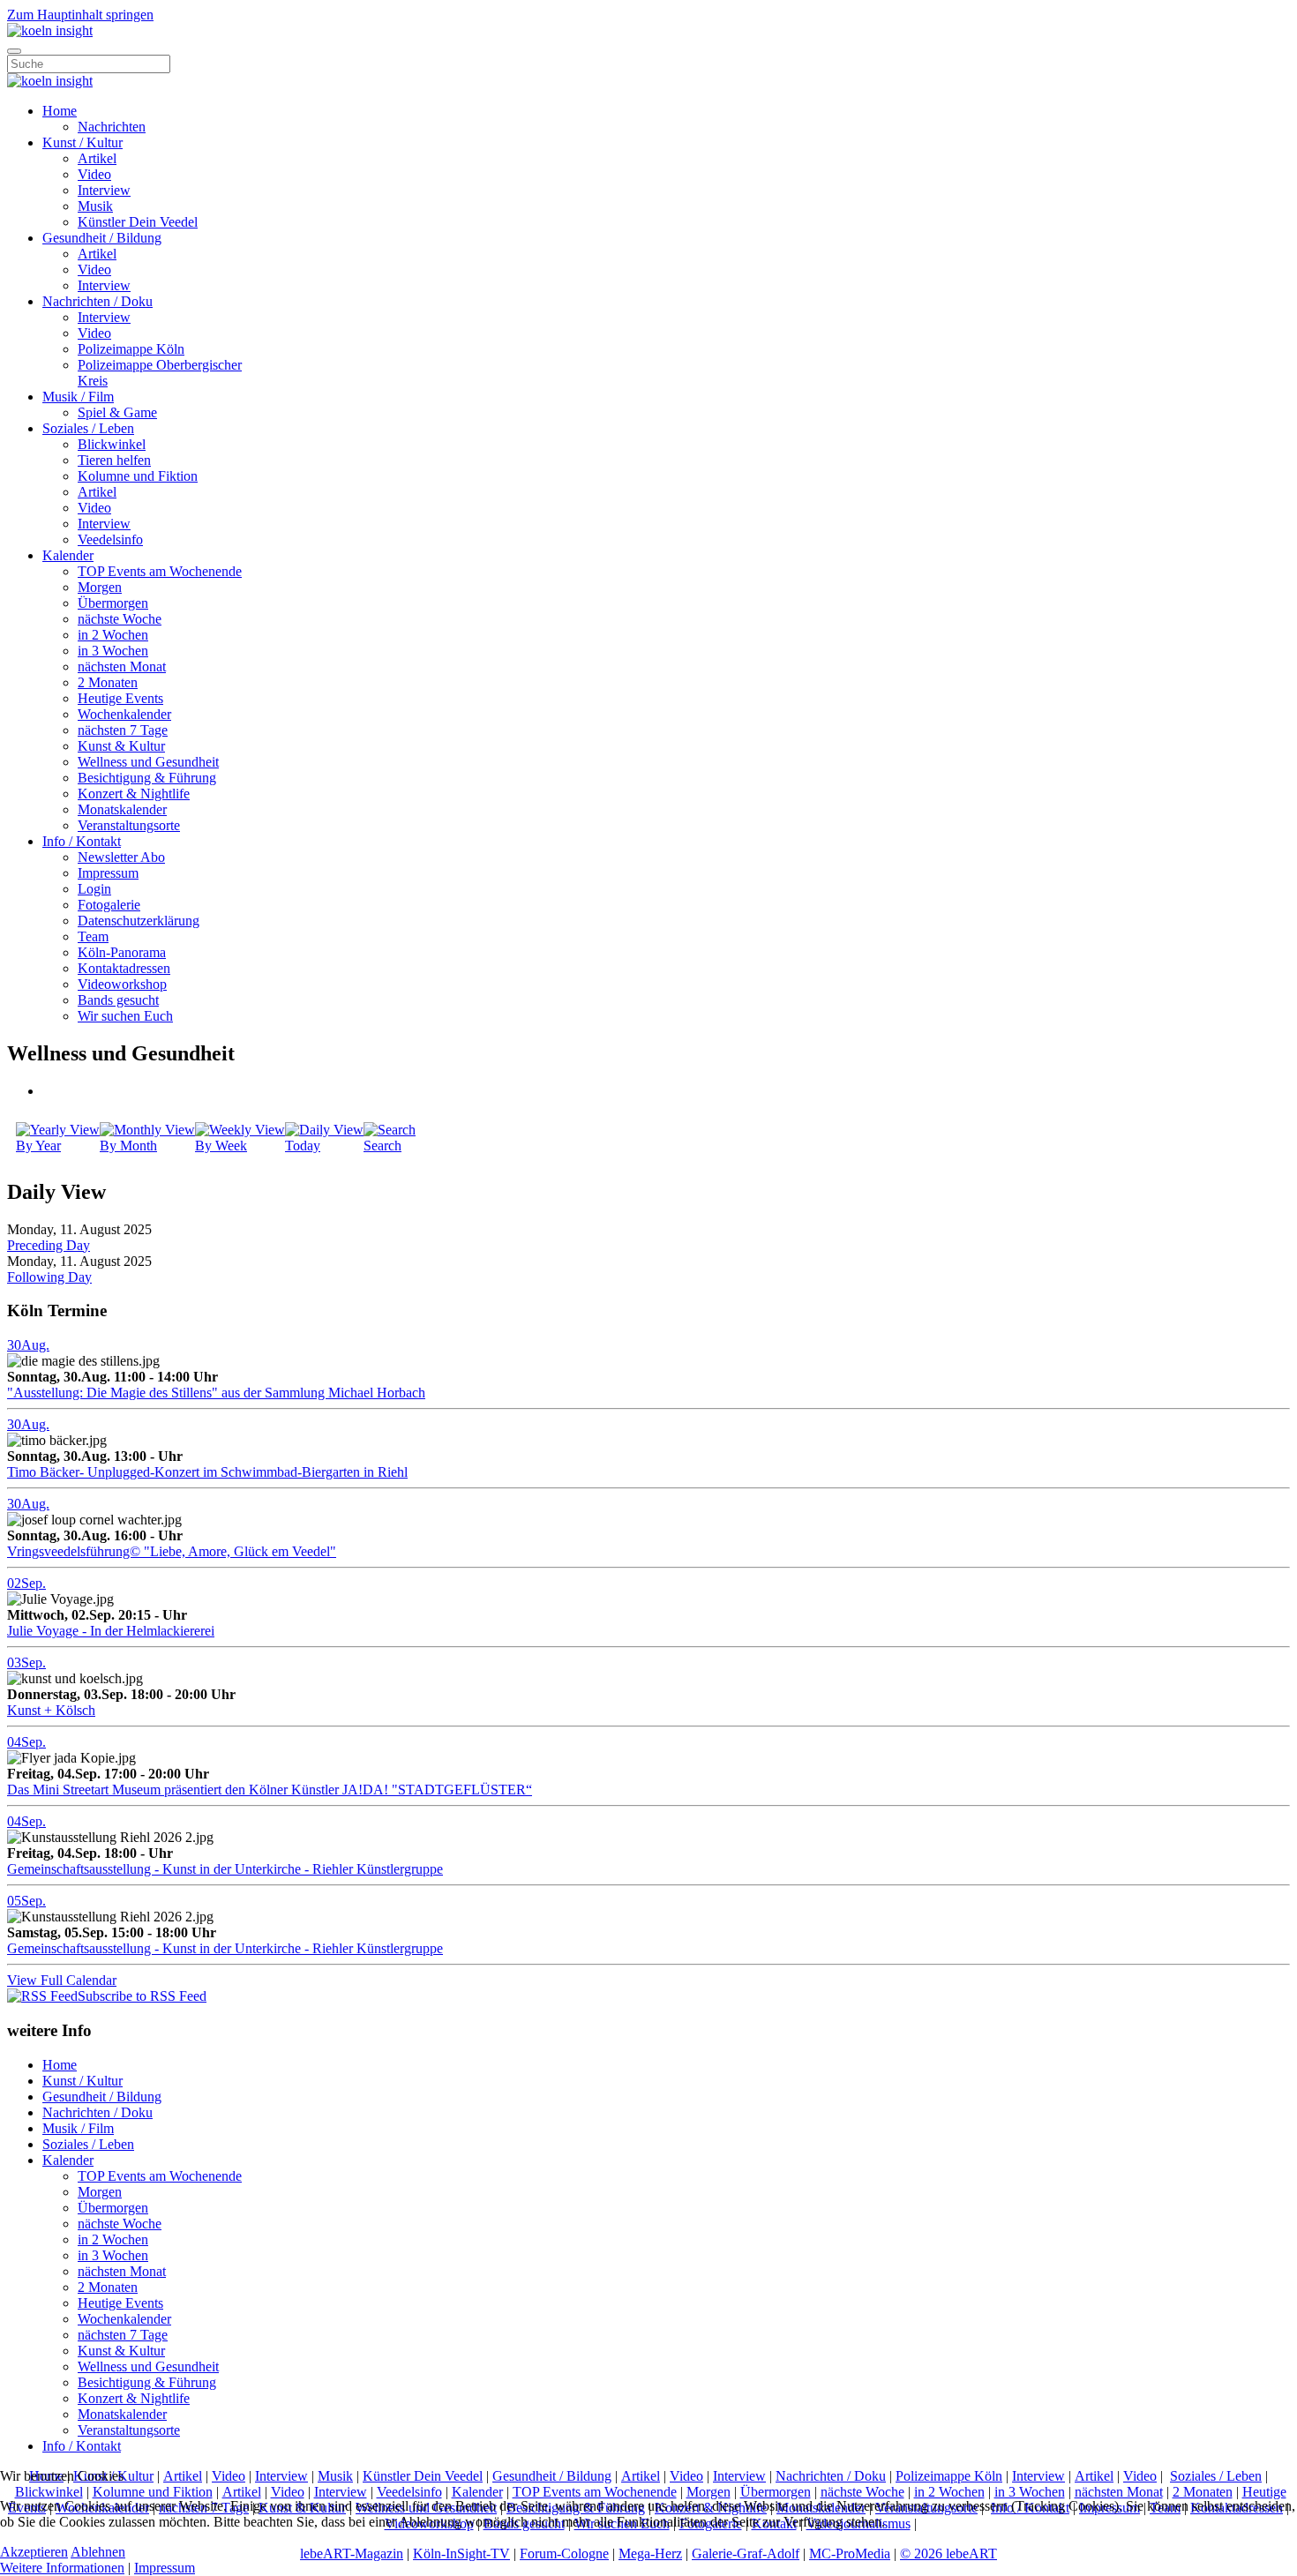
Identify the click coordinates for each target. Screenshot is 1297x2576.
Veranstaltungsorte (129, 825)
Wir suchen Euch (125, 1016)
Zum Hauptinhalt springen (80, 15)
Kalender (68, 555)
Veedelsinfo (110, 539)
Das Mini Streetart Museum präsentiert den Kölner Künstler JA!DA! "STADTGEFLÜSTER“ (270, 1790)
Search (382, 1146)
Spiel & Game (117, 412)
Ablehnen (98, 2552)
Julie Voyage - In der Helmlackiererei (111, 1631)
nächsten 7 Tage (123, 730)
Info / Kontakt (82, 841)
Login (94, 889)
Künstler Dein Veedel (138, 222)
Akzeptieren (34, 2552)
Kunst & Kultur (121, 746)
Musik (95, 206)
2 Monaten (108, 682)
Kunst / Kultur (82, 142)
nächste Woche (120, 619)
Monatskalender (122, 809)
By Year (38, 1146)
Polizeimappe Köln (131, 349)
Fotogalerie (109, 905)
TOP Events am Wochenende (160, 571)
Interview (104, 190)
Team (93, 936)
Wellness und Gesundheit (148, 762)
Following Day (49, 1277)
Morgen (100, 587)
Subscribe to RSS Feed (142, 1996)
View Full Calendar (62, 1980)
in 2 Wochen (113, 635)
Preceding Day (49, 1245)
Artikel (97, 158)
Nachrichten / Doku (97, 301)
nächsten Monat (122, 666)
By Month (128, 1146)
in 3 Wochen (113, 651)
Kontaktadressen (124, 968)
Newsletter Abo (121, 857)
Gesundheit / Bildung (102, 238)
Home (60, 111)
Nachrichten (112, 127)
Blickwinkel (112, 444)
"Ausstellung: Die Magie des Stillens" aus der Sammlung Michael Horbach (216, 1393)
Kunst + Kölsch (51, 1710)
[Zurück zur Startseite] (50, 30)
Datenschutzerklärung (139, 921)
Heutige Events (120, 698)
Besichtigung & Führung (147, 778)
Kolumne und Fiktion (138, 476)
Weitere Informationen (62, 2568)
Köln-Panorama (122, 952)
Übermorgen (113, 603)
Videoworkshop (122, 984)
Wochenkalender (124, 714)
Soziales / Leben (88, 428)
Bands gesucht (118, 1000)
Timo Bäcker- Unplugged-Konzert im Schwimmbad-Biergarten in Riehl (207, 1472)
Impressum (108, 873)
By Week (221, 1146)
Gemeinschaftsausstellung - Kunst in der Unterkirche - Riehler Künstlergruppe (225, 1869)
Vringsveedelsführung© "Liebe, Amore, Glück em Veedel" (172, 1551)
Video (94, 174)
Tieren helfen (114, 460)
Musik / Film (78, 397)
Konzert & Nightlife (134, 794)
